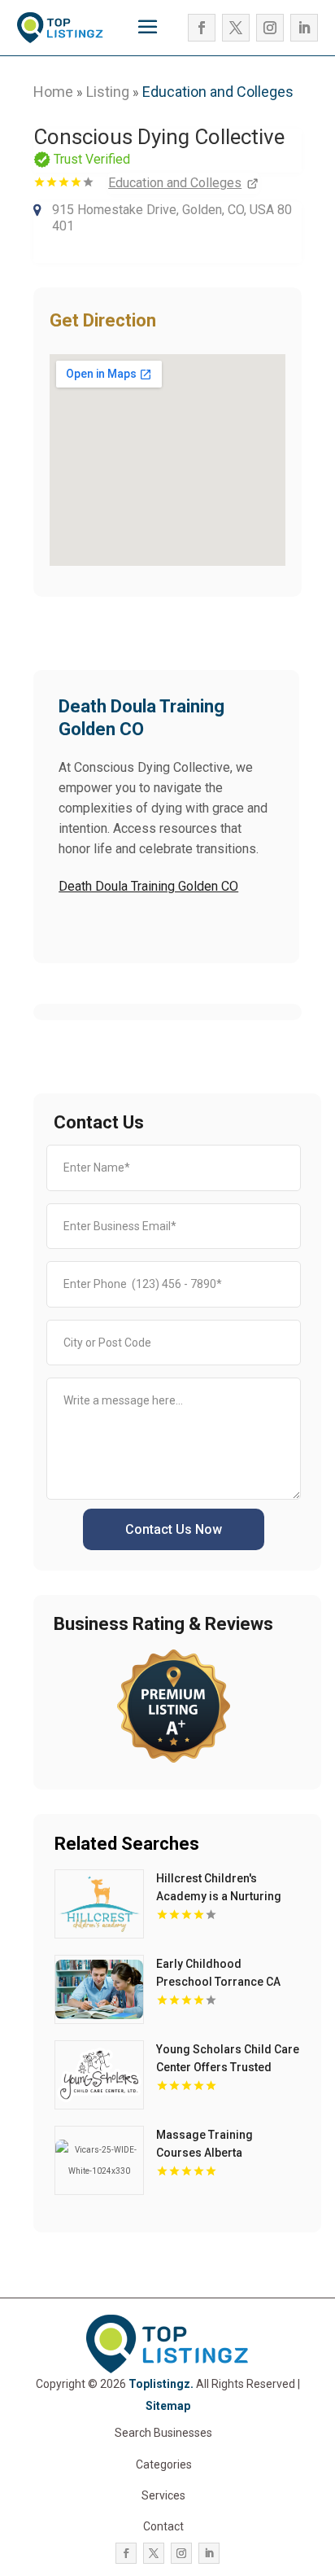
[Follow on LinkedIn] (304, 28)
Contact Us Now (174, 1529)
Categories (164, 2464)
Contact (163, 2526)
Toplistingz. (161, 2384)
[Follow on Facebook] (202, 28)
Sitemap (168, 2406)
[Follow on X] (236, 28)
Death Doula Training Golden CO (148, 886)
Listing (108, 92)
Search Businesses (163, 2433)
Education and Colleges (218, 92)
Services (163, 2495)
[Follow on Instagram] (270, 28)
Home (53, 92)
